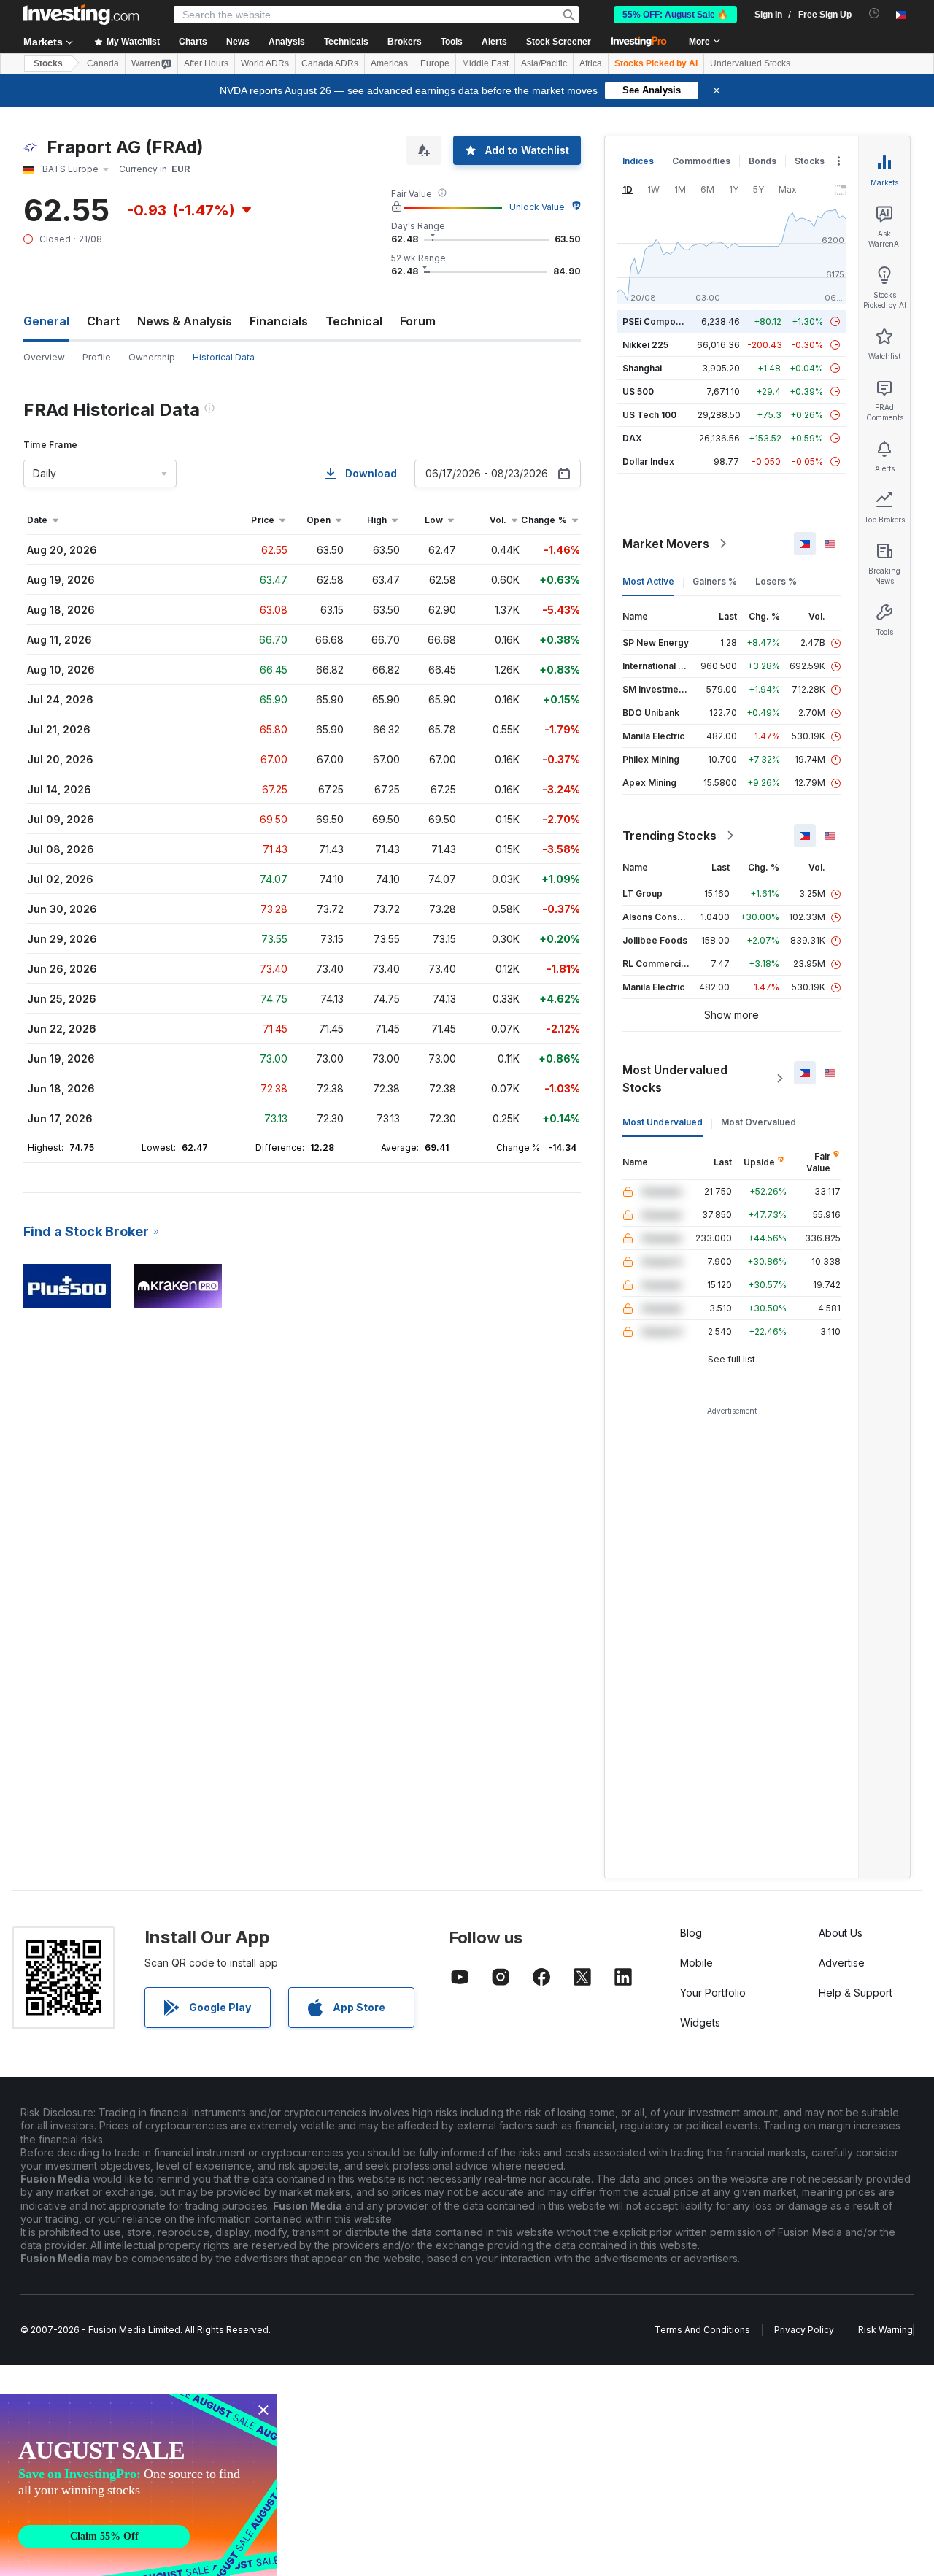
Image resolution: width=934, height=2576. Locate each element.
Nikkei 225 (645, 345)
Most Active (648, 581)
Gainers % (715, 581)
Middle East (485, 63)
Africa (591, 63)
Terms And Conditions (702, 2330)
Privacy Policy (804, 2330)
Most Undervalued (663, 1122)
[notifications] (875, 14)
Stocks (48, 63)
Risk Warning (885, 2330)
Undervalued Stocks (750, 63)
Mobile (696, 1963)
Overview (44, 357)
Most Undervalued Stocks (675, 1079)
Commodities (701, 161)
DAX (632, 438)
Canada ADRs (330, 63)
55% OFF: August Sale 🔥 (675, 15)
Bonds (763, 161)
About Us (841, 1933)
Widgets (700, 2022)
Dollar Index (648, 462)
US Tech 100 (649, 415)
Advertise (842, 1963)
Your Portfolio (713, 1993)
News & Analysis (185, 321)
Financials (279, 321)
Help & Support (856, 1993)
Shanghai (642, 368)
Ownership (152, 357)
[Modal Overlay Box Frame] (139, 2485)
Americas (389, 63)
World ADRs (265, 63)
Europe (435, 63)
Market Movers (666, 544)
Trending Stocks (669, 836)
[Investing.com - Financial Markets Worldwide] (81, 15)
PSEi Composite (657, 321)
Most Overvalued (759, 1122)
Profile (97, 357)
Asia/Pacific (544, 63)
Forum (418, 321)
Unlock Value (537, 207)
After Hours (206, 63)
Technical (354, 321)
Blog (691, 1933)
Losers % (776, 581)
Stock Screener (559, 42)
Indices (638, 161)
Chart (103, 321)
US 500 (638, 392)
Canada (103, 63)
